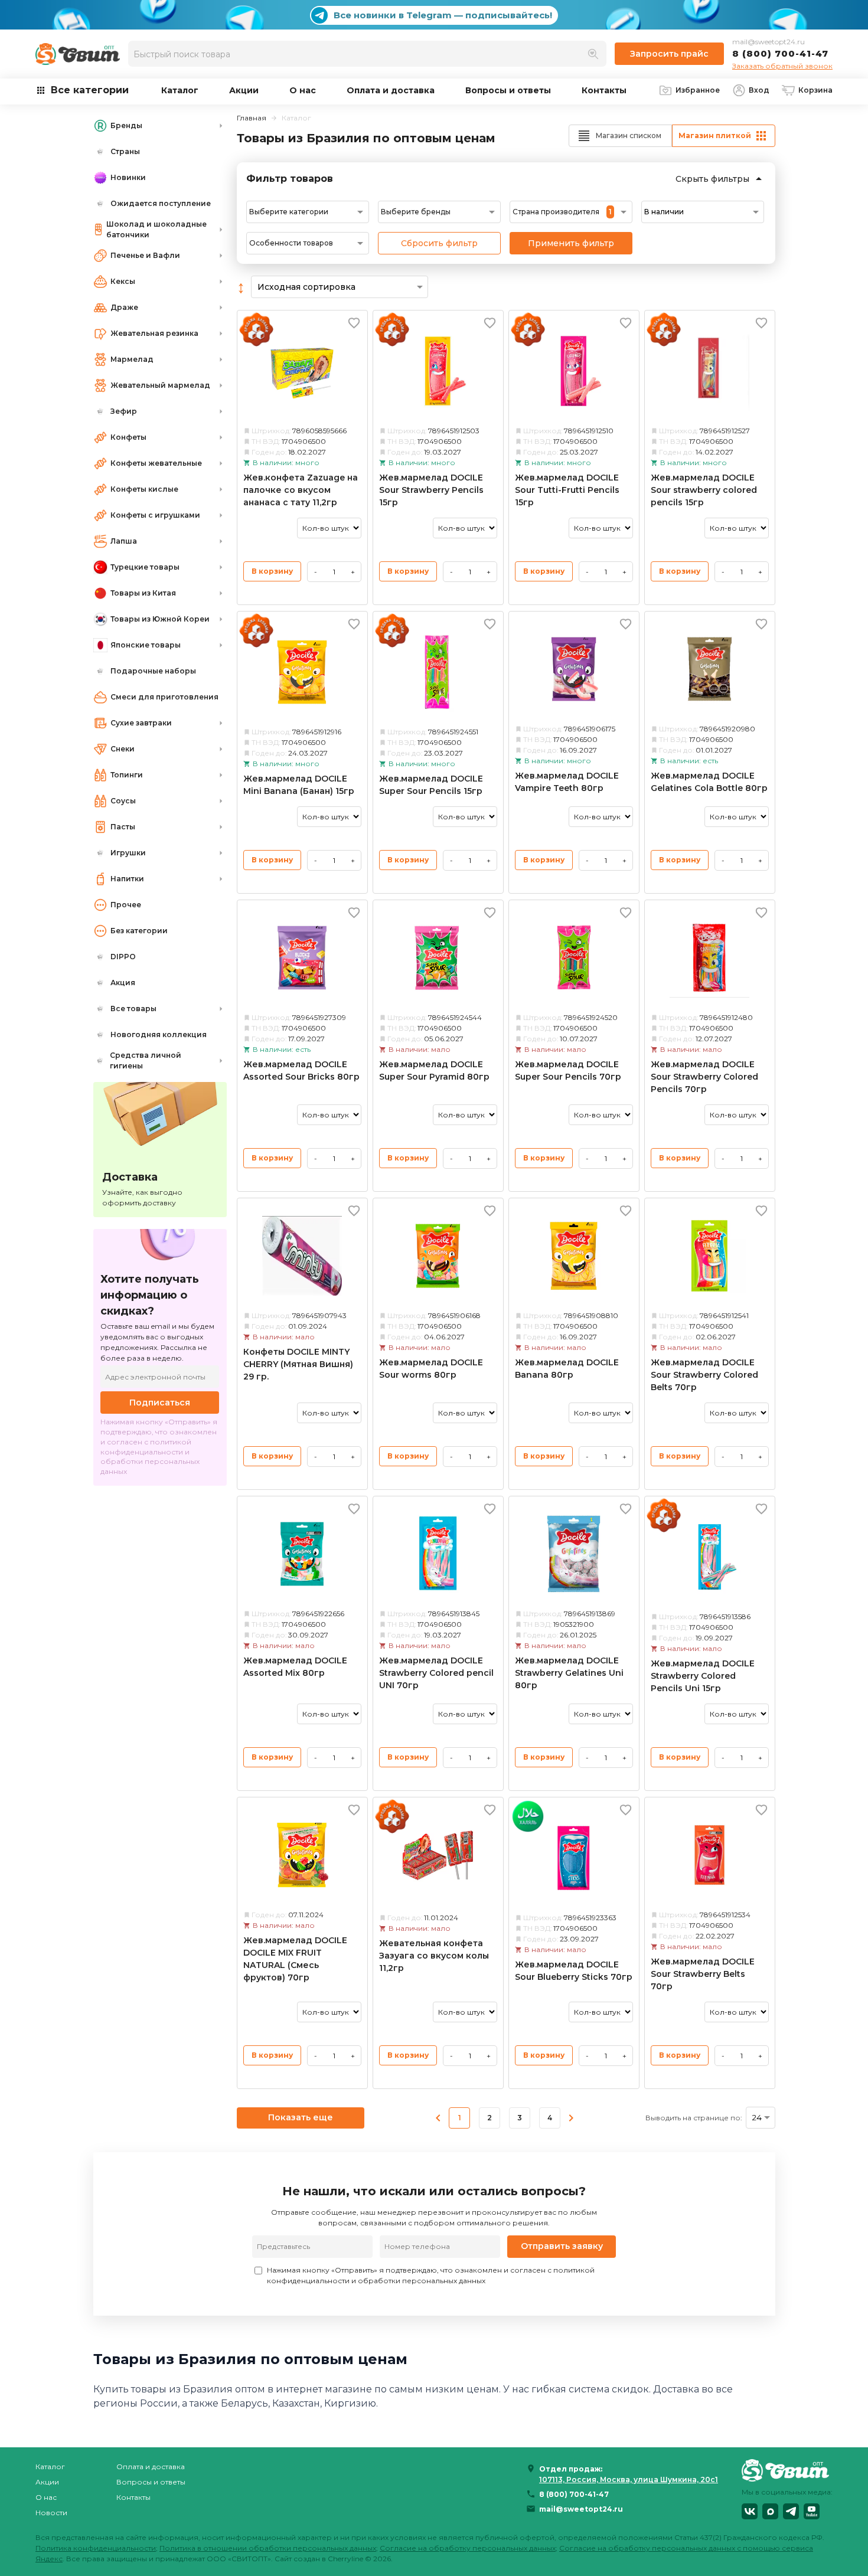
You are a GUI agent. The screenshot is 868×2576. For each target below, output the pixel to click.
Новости (51, 2513)
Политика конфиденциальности (96, 2548)
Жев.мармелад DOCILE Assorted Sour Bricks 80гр (301, 1070)
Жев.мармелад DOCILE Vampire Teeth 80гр (567, 782)
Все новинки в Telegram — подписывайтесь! (443, 15)
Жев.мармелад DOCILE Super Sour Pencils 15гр (431, 785)
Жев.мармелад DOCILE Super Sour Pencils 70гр (568, 1070)
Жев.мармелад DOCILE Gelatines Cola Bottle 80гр (709, 782)
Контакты (604, 90)
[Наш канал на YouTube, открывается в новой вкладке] (812, 2511)
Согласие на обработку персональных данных (468, 2548)
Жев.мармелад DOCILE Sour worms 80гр (431, 1369)
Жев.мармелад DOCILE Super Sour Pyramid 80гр (434, 1070)
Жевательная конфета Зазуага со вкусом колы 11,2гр (434, 1956)
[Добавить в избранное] (354, 323)
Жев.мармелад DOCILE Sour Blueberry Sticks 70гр (574, 1971)
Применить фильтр (571, 243)
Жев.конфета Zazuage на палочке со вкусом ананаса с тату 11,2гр (301, 490)
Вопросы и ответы (508, 90)
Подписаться (160, 1403)
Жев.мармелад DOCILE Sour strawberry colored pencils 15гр (704, 490)
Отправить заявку (562, 2246)
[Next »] (571, 2118)
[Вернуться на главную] (787, 2470)
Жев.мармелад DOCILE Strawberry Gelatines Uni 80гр (569, 1673)
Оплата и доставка (391, 90)
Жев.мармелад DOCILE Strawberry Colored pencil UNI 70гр (436, 1673)
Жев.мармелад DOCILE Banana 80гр (567, 1369)
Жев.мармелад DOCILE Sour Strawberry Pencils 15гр (431, 490)
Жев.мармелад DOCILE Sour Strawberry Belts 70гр (703, 1974)
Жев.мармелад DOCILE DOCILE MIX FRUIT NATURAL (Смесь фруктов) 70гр (295, 1959)
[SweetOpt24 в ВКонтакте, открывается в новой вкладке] (750, 2511)
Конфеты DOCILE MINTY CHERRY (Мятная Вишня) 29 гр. (298, 1364)
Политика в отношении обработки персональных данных (268, 2548)
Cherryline (345, 2559)
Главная (252, 118)
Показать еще (301, 2117)
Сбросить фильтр (439, 243)
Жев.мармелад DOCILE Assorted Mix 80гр (295, 1667)
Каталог (180, 90)
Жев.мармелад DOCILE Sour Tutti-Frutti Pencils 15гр (567, 490)
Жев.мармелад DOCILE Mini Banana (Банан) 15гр (299, 785)
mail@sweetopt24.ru (769, 42)
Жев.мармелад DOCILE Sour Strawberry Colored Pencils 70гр (704, 1077)
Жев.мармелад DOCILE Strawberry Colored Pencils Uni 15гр (703, 1676)
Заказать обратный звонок (782, 66)
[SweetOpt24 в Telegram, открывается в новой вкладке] (791, 2511)
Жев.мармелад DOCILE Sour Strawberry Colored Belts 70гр (704, 1375)
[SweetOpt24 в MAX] (770, 2511)
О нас (303, 90)
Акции (244, 90)
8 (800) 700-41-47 (780, 53)
